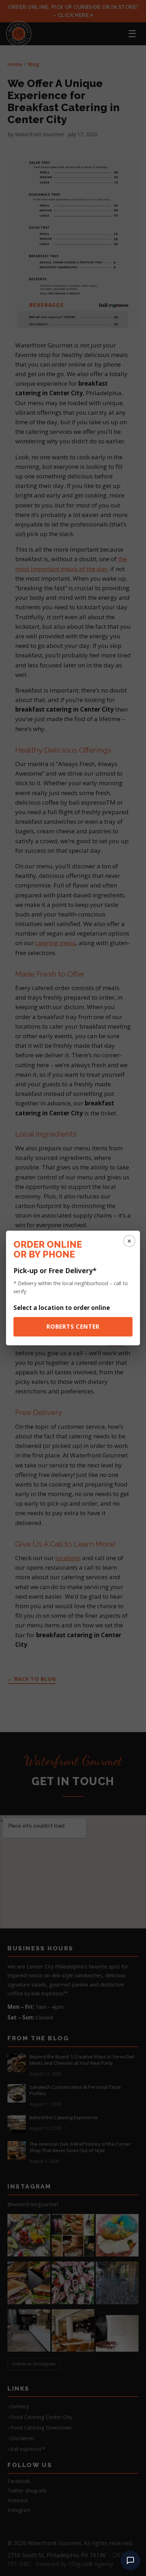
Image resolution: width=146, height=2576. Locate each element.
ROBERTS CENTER (73, 1327)
